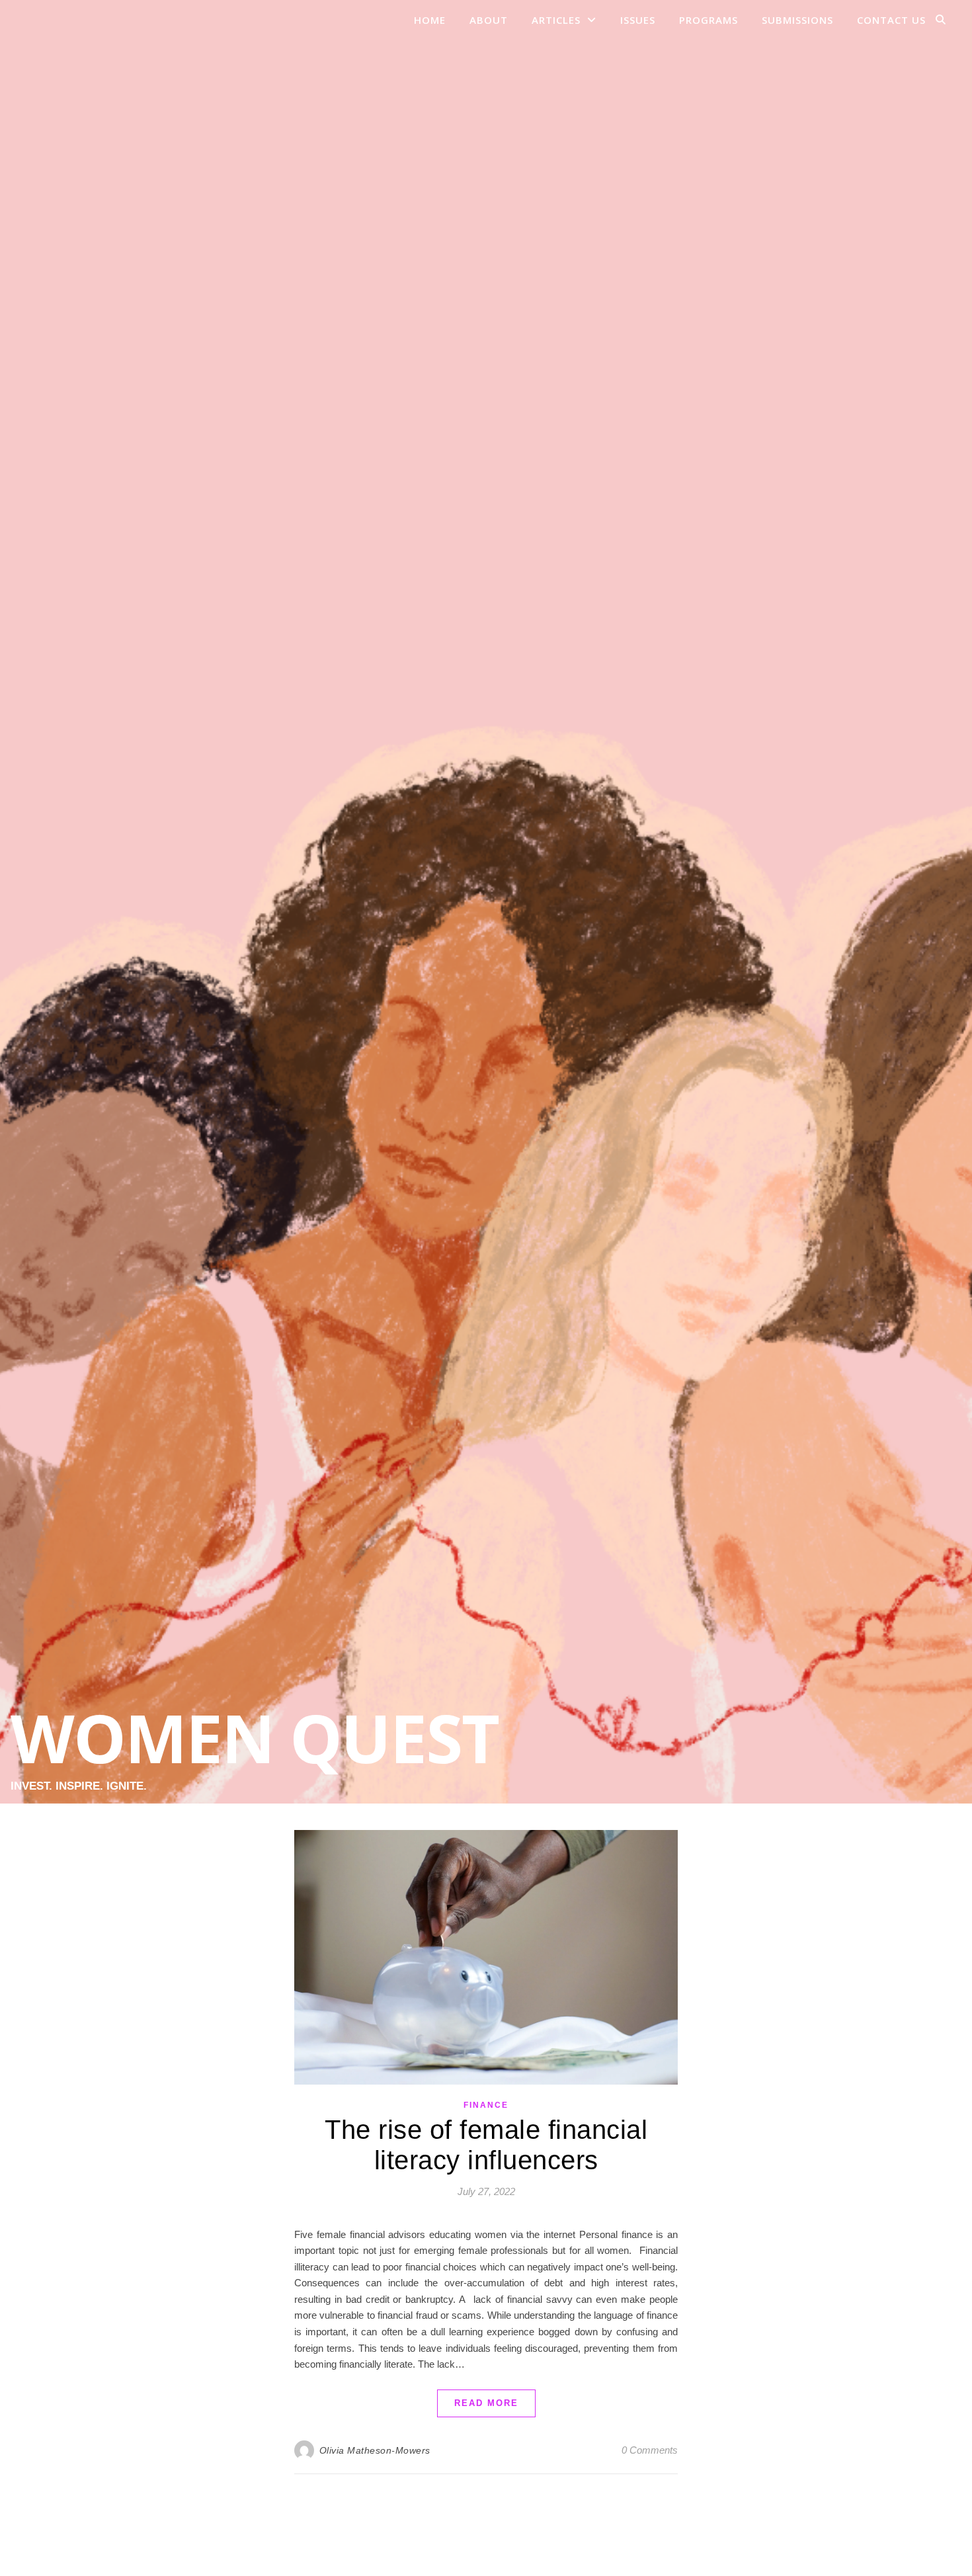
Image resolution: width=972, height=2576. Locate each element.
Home (430, 20)
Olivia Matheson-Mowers (375, 2450)
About (489, 20)
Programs (709, 20)
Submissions (797, 20)
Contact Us (891, 20)
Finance (486, 2105)
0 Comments (650, 2450)
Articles (556, 20)
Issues (638, 20)
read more (486, 2403)
